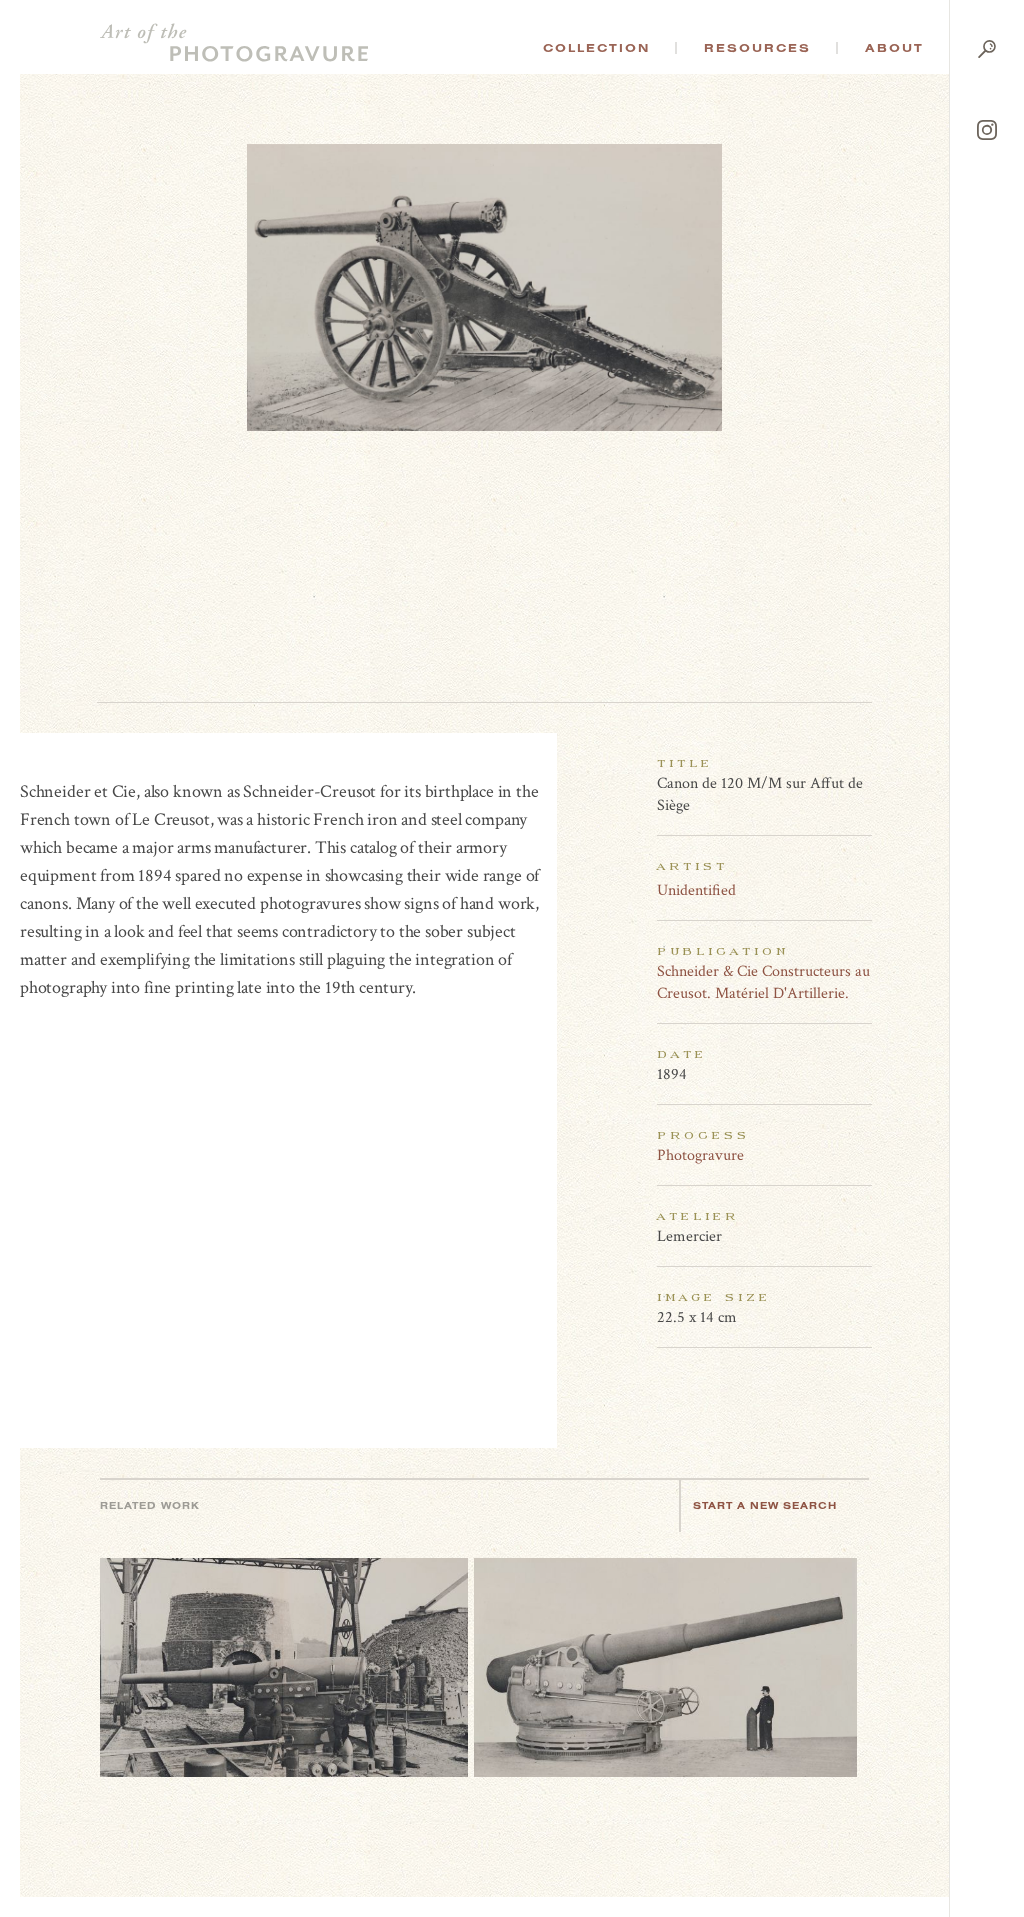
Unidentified (696, 890)
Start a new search (765, 1505)
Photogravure (700, 1155)
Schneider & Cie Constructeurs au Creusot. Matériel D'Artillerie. (763, 982)
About (894, 48)
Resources (757, 48)
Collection (596, 48)
